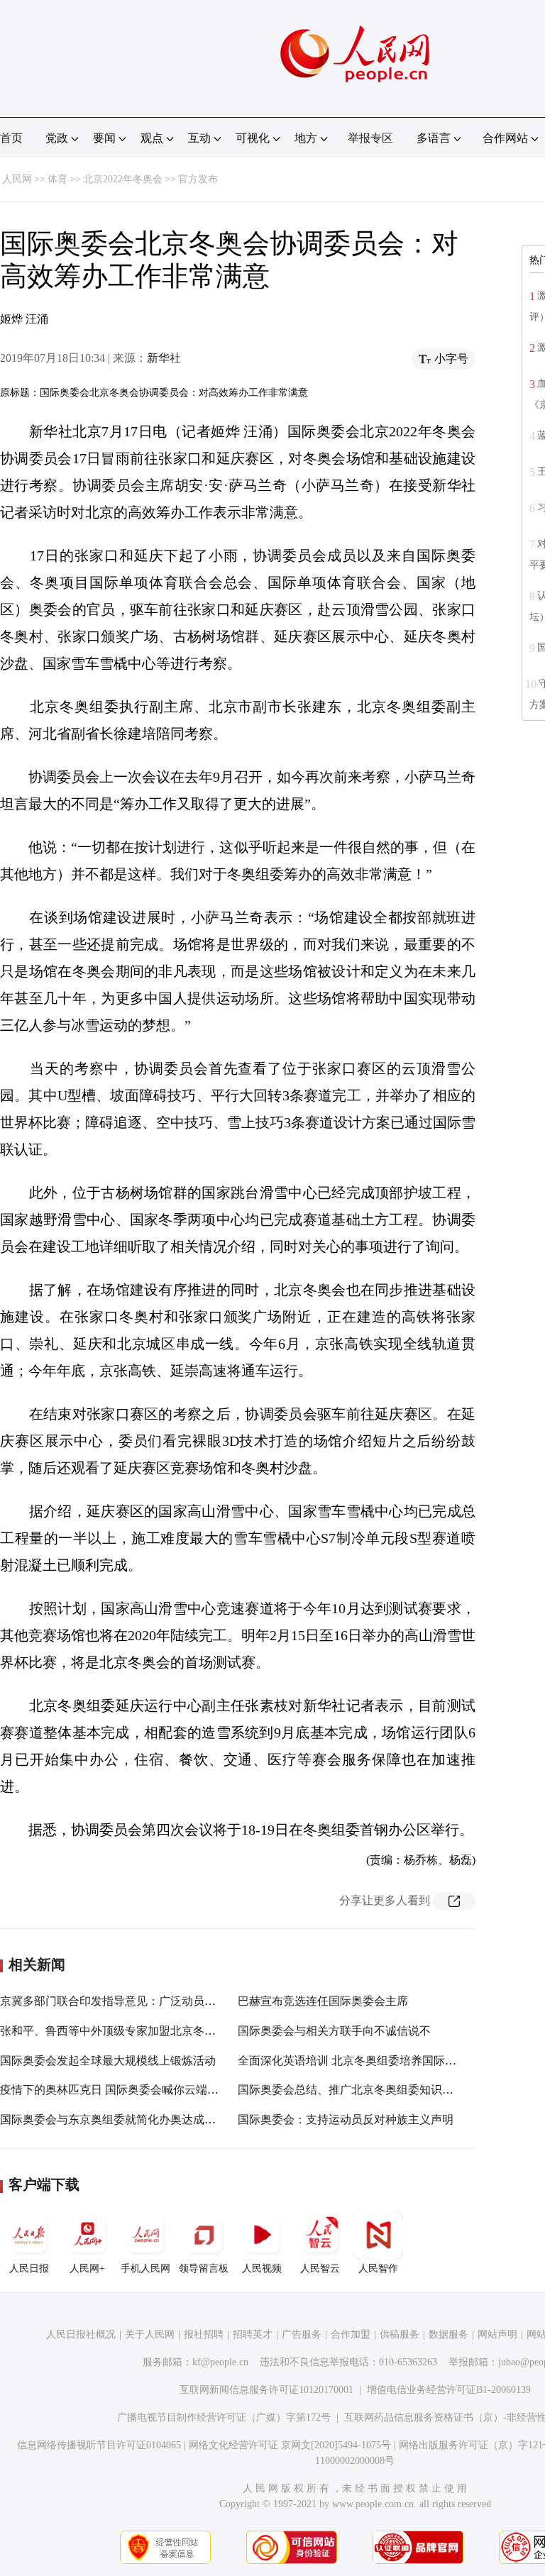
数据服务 (448, 2334)
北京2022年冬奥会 (123, 179)
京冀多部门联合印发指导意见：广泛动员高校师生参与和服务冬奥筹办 (176, 2001)
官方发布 (198, 179)
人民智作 (378, 2268)
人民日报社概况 (81, 2334)
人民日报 (29, 2268)
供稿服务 (400, 2334)
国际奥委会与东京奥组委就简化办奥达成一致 (114, 2119)
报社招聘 (204, 2334)
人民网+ (87, 2268)
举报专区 (370, 138)
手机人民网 (145, 2268)
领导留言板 (204, 2268)
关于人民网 (150, 2334)
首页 (11, 138)
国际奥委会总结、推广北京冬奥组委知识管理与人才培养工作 (391, 2090)
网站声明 (497, 2334)
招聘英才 (253, 2334)
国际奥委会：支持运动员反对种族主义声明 (346, 2119)
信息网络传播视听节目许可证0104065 (99, 2445)
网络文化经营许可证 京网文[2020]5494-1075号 (290, 2445)
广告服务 (302, 2334)
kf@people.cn (220, 2362)
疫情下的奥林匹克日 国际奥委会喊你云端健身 (115, 2090)
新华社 (164, 358)
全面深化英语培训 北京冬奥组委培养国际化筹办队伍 (370, 2061)
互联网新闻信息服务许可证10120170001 (266, 2390)
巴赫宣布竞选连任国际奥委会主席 (323, 2001)
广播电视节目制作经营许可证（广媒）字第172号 (224, 2417)
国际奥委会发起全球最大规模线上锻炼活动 (108, 2061)
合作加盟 (351, 2334)
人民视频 (262, 2268)
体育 (57, 179)
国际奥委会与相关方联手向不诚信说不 (334, 2031)
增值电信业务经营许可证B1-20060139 (449, 2390)
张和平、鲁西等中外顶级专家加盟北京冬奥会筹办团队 (136, 2031)
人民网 (17, 179)
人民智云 (320, 2268)
